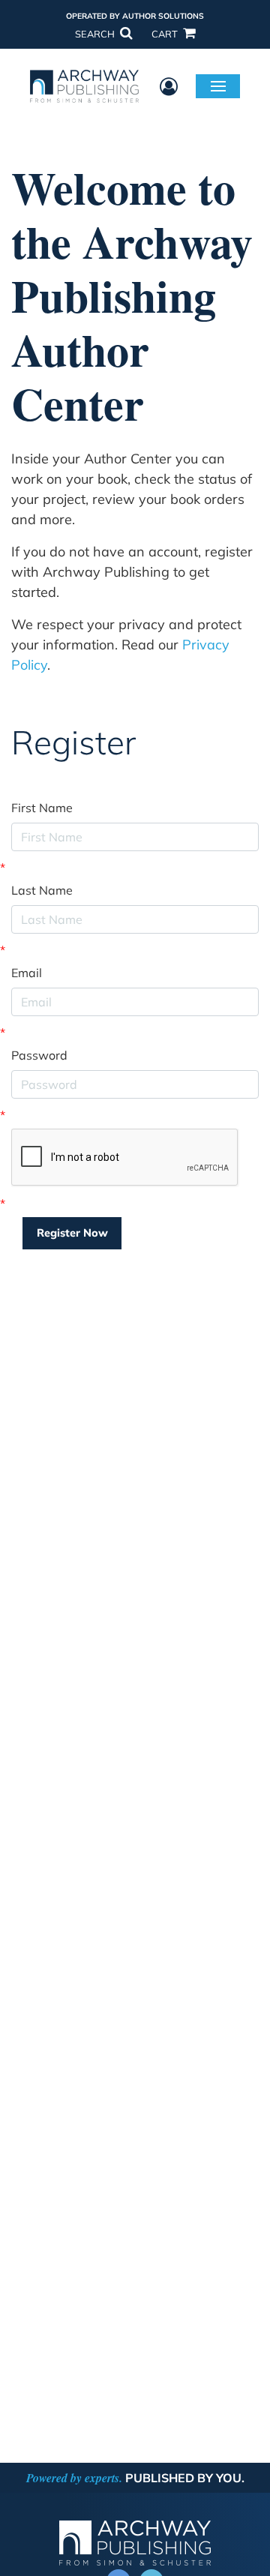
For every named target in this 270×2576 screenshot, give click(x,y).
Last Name (42, 890)
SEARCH (96, 34)
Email (27, 973)
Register (73, 743)
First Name (42, 808)
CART (166, 34)
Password (39, 1055)
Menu (218, 85)
